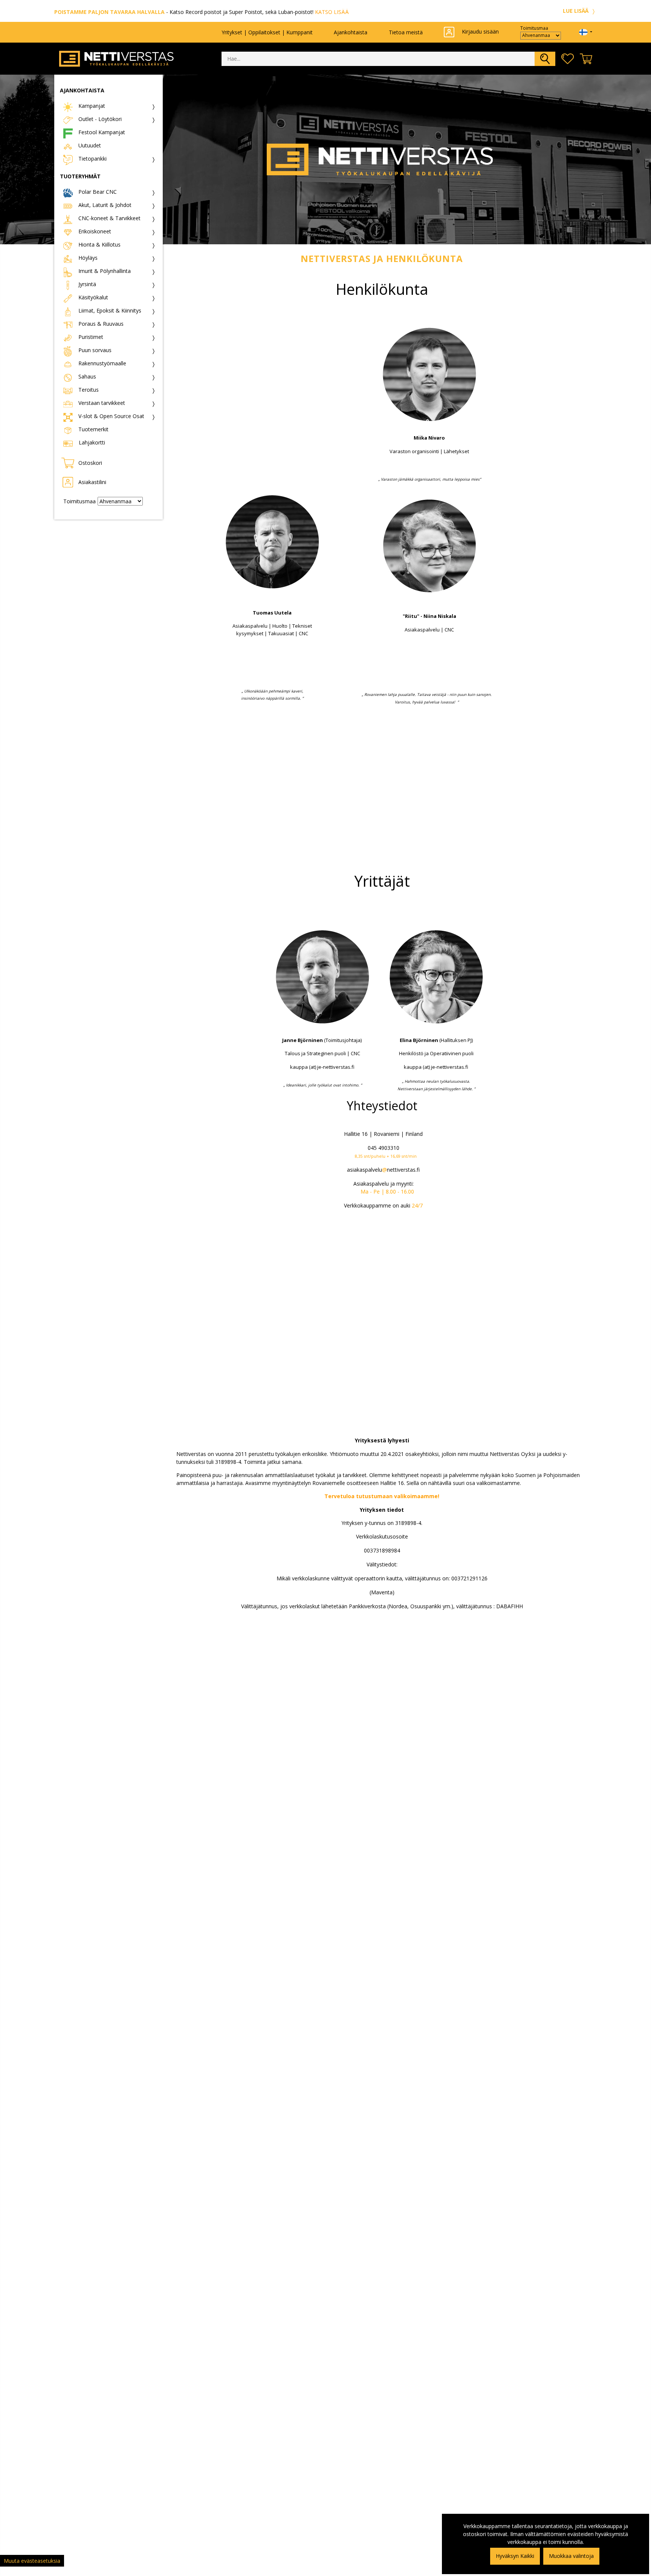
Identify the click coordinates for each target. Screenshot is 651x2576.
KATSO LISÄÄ (332, 12)
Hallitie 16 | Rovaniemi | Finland (383, 1134)
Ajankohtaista (351, 32)
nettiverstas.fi (403, 1170)
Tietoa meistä (406, 32)
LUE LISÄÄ (576, 11)
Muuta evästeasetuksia (32, 2561)
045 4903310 (384, 1148)
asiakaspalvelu (364, 1170)
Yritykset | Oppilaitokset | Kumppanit (267, 32)
